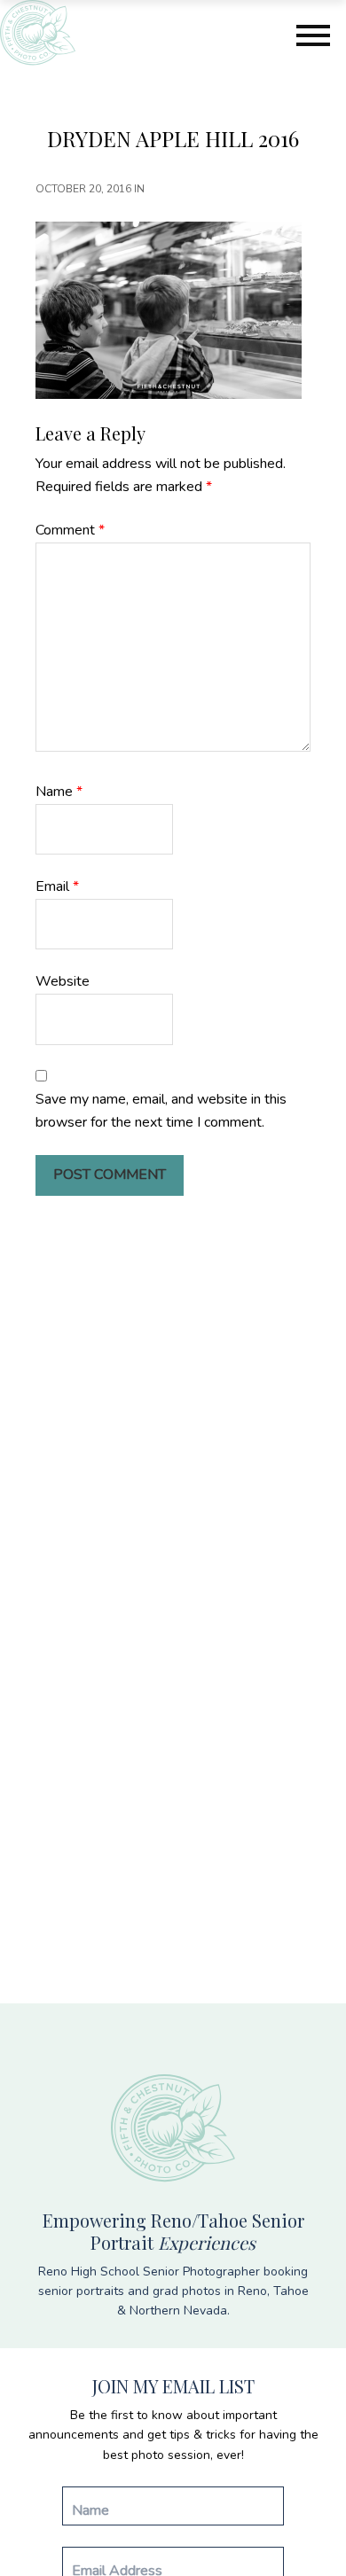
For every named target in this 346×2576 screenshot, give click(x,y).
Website (63, 981)
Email (57, 886)
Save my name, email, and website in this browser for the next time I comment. (161, 1111)
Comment (70, 530)
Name (59, 792)
